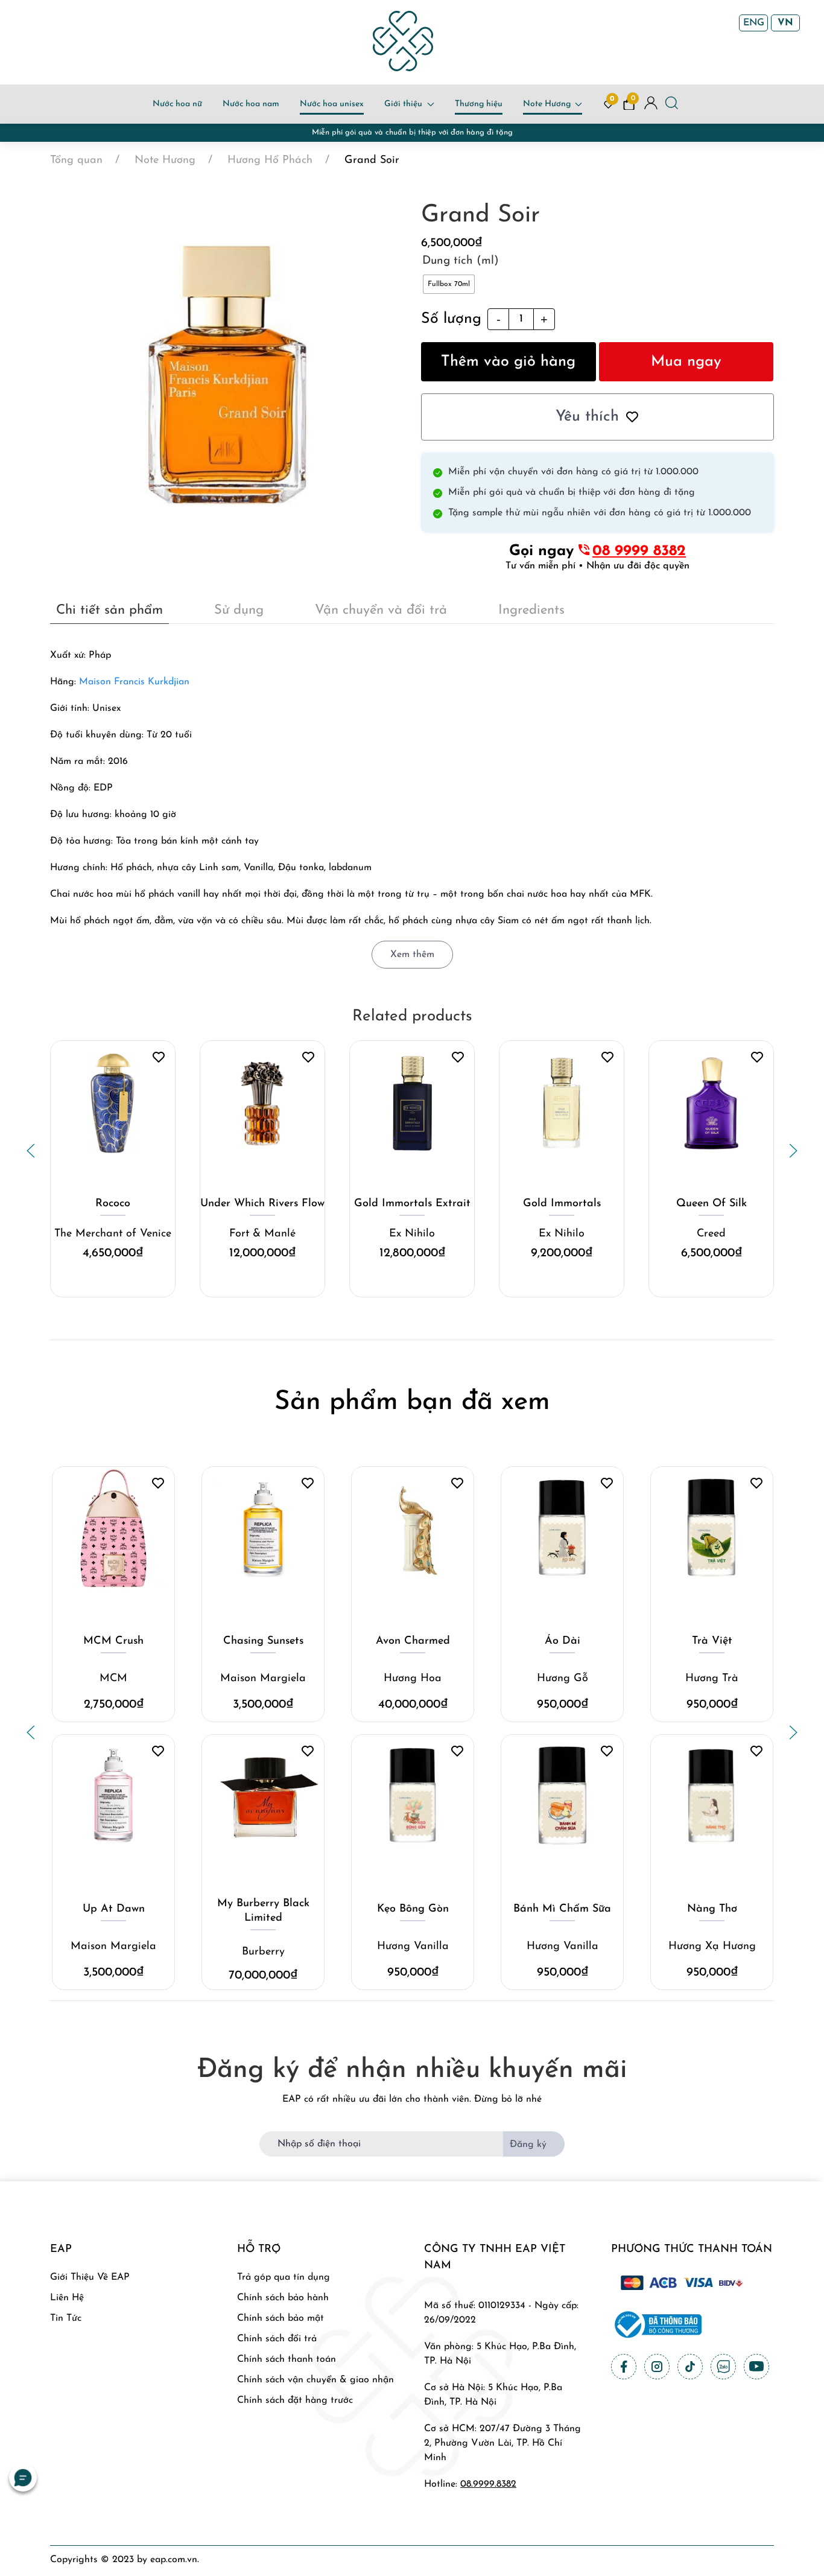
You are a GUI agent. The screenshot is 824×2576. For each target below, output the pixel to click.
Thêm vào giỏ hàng (508, 362)
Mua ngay (686, 362)
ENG (754, 23)
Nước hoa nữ (177, 104)
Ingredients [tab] (531, 610)
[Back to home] (403, 41)
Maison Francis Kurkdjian (134, 682)
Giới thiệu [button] (403, 104)
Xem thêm (412, 955)
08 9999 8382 (639, 551)
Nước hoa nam (251, 104)
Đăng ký (528, 2145)
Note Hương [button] (547, 104)
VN (785, 23)
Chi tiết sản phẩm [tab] (109, 610)
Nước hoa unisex (332, 104)
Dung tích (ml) (461, 261)
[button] (31, 1151)
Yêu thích (587, 417)
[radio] (449, 284)
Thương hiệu (479, 104)
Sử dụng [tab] (239, 610)
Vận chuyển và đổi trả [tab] (381, 610)
